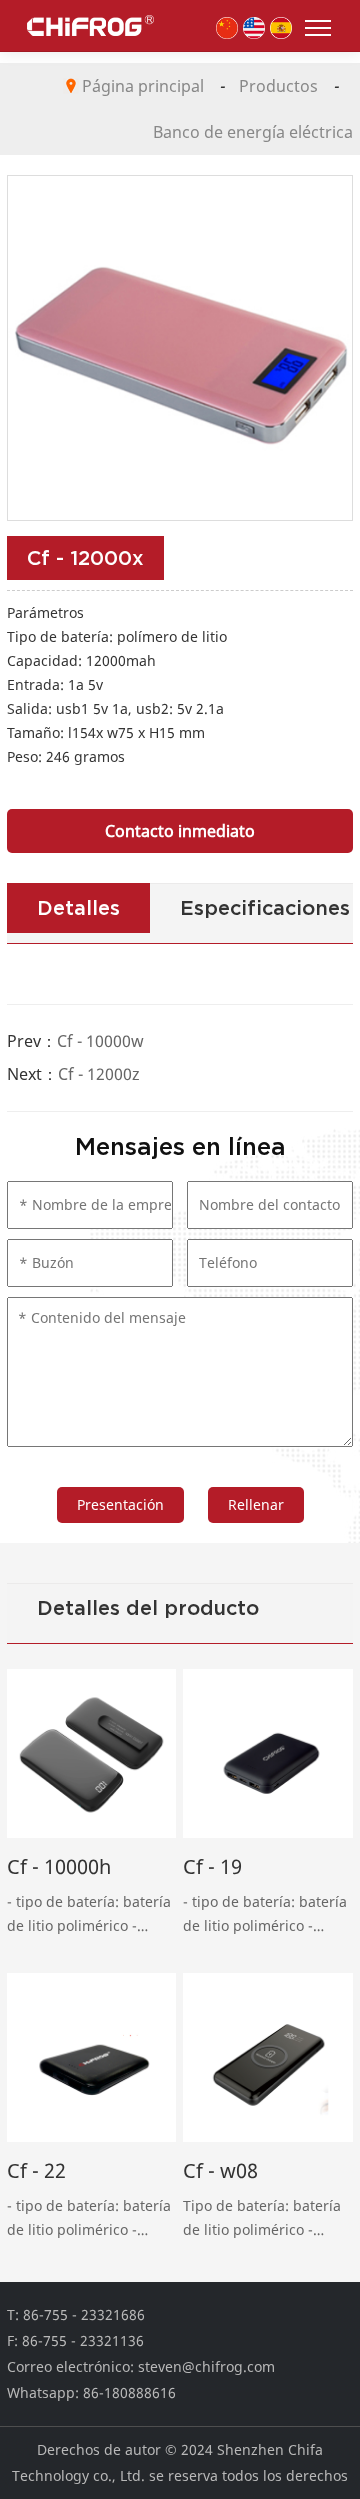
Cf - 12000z (99, 1074)
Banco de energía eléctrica (253, 132)
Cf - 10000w (100, 1041)
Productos (278, 86)
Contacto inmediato (180, 831)
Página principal (143, 86)
